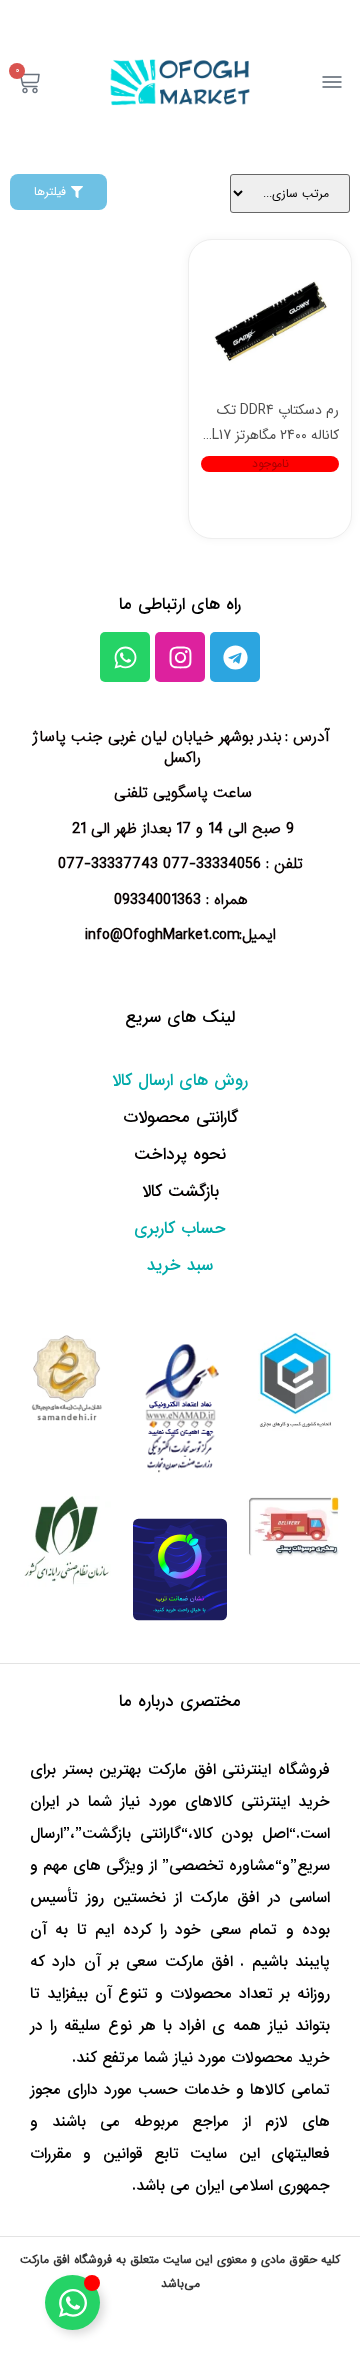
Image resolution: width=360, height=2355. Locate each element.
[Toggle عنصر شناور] (72, 2302)
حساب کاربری (180, 1228)
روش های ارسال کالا (180, 1080)
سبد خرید (180, 1265)
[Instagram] (180, 657)
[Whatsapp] (125, 657)
